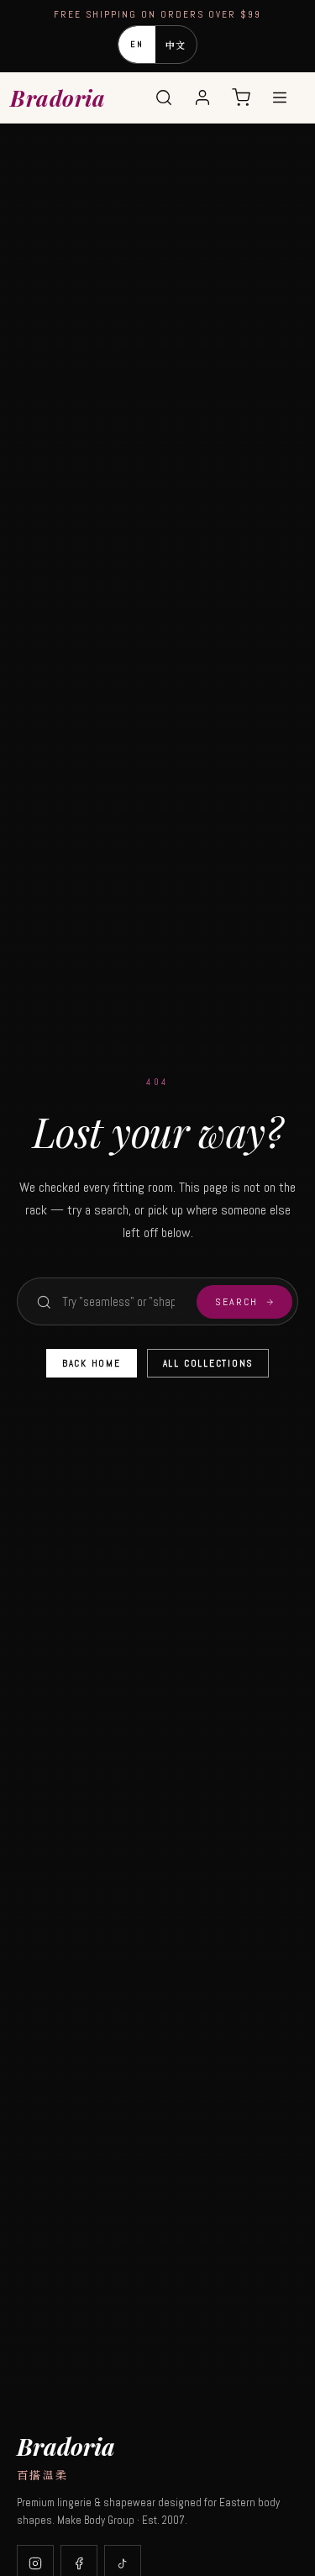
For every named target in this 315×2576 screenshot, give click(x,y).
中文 (176, 45)
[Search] (164, 97)
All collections (208, 1363)
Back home (92, 1363)
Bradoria (58, 98)
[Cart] (241, 97)
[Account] (202, 97)
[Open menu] (280, 97)
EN (137, 44)
